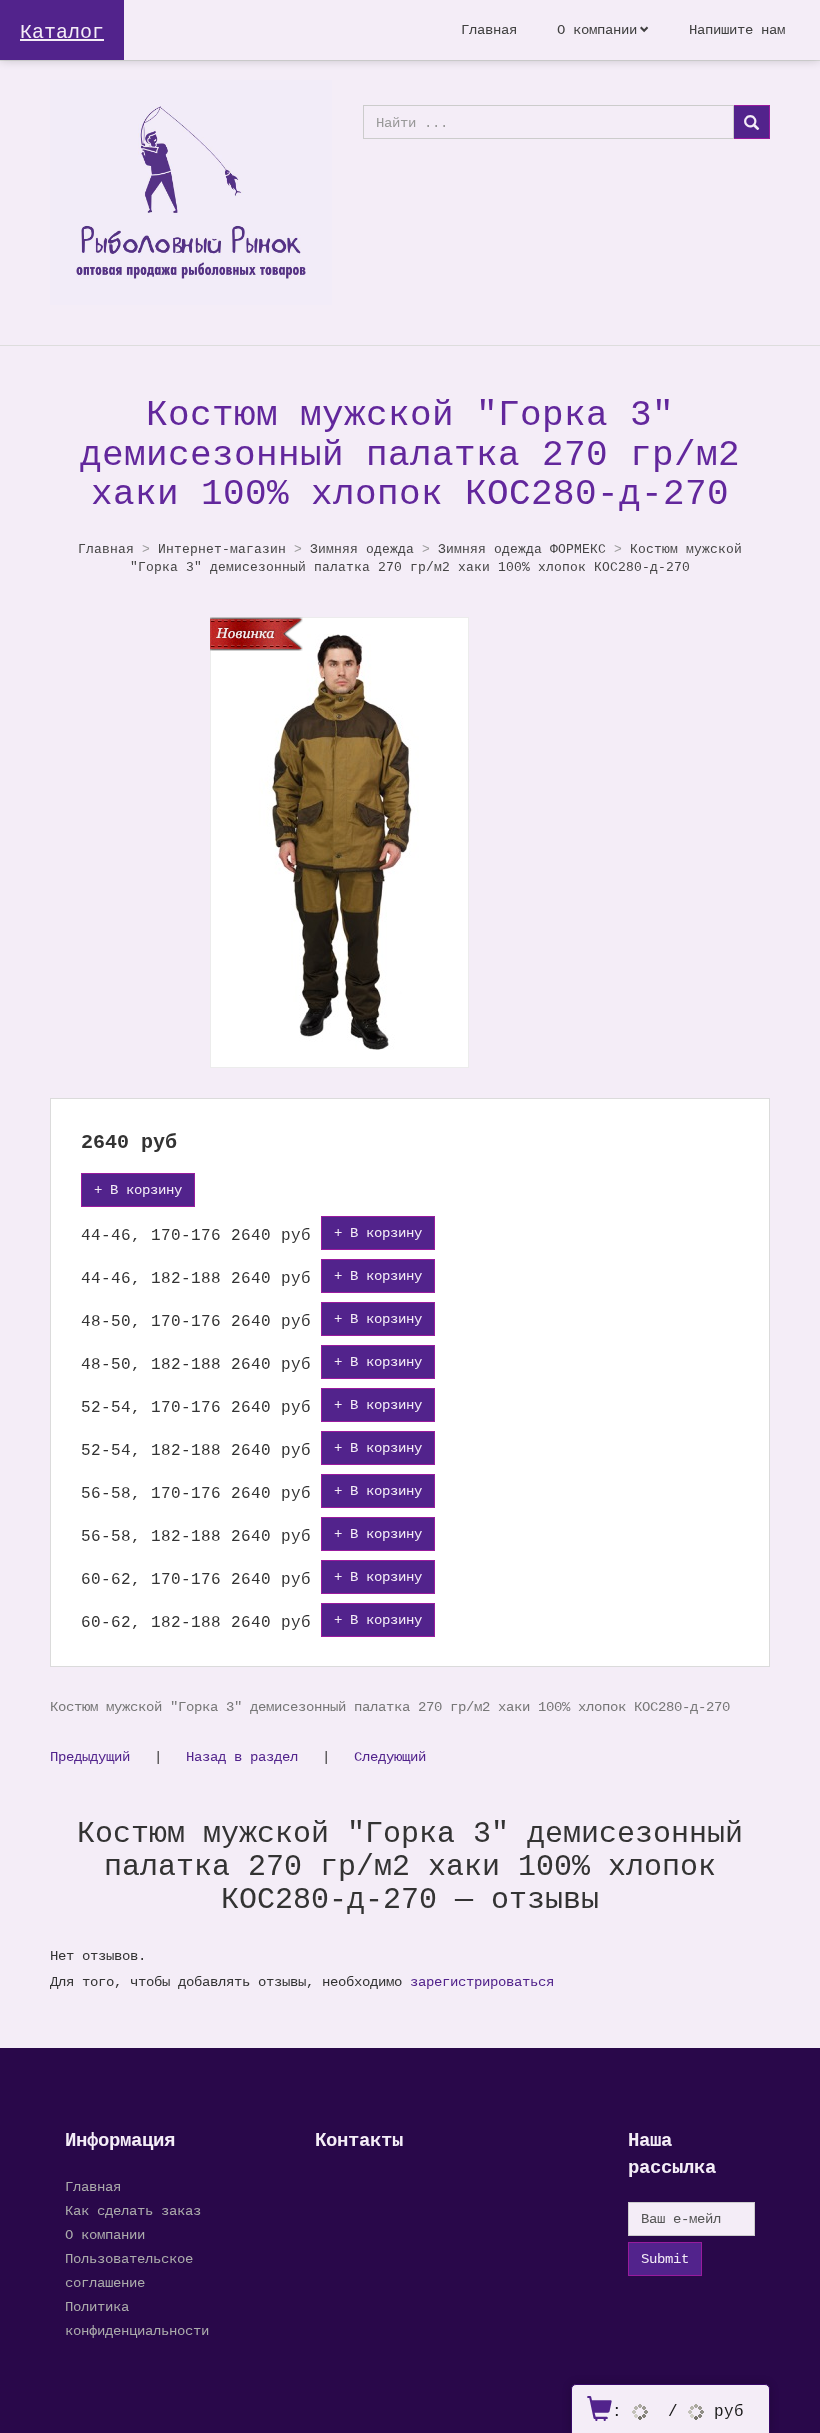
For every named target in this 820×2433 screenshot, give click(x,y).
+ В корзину (138, 1189)
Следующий (390, 1756)
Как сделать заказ (133, 2210)
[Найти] (751, 122)
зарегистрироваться (482, 1981)
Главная (489, 29)
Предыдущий (90, 1756)
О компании (597, 29)
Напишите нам (737, 29)
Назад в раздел (242, 1756)
